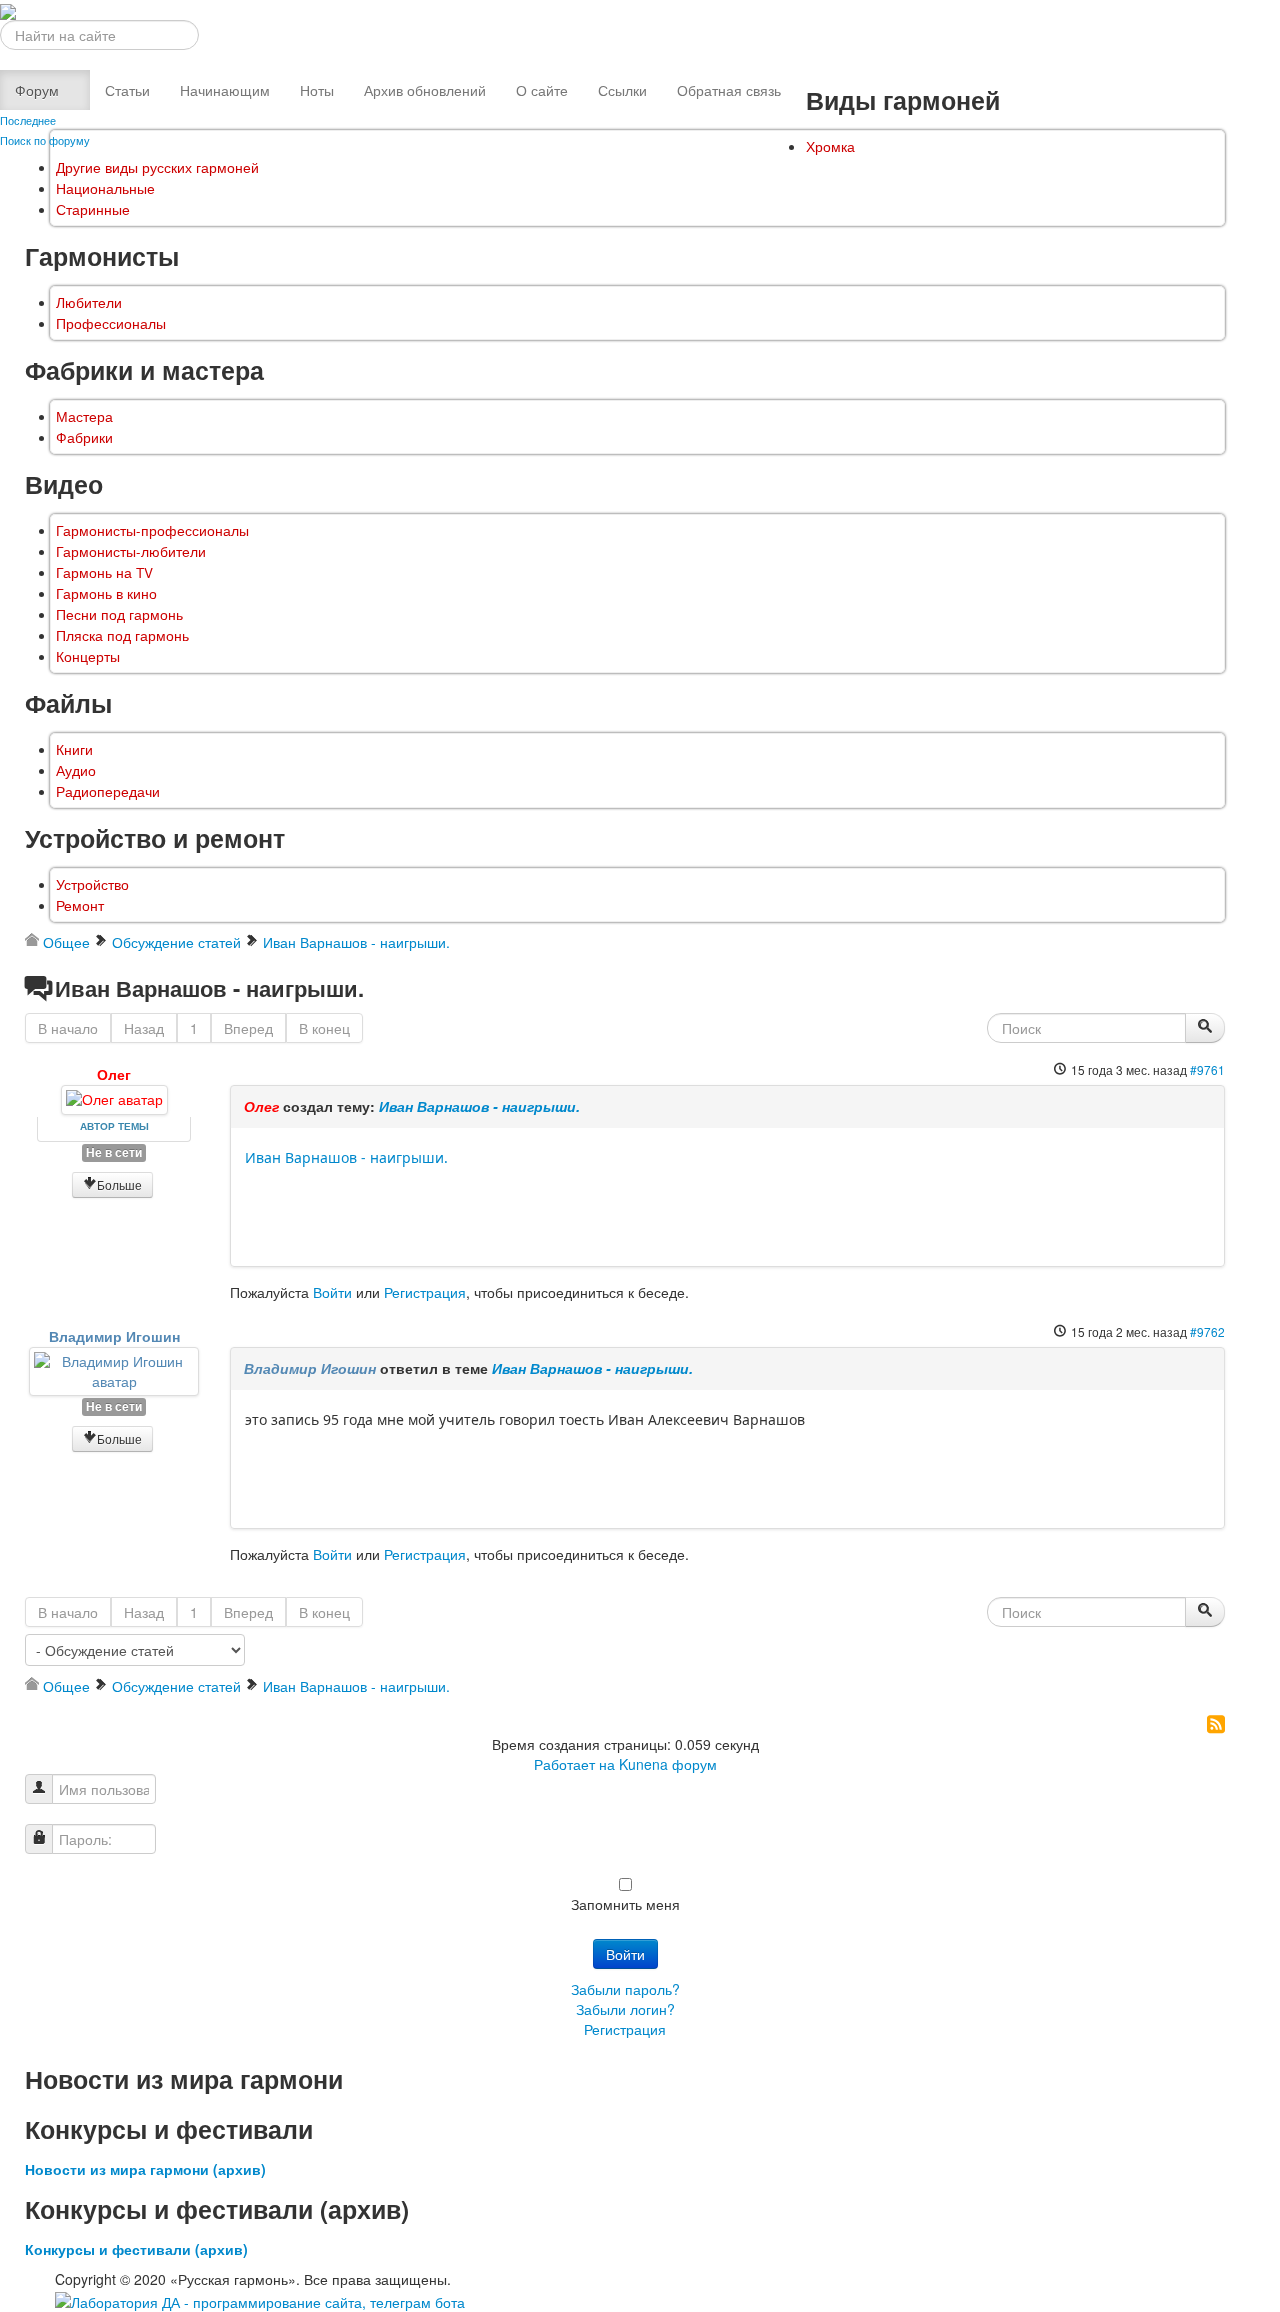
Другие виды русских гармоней (157, 167)
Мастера (84, 416)
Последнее (28, 120)
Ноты (317, 90)
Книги (74, 749)
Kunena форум (668, 1764)
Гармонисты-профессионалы (152, 530)
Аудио (76, 770)
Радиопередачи (108, 791)
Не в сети (114, 1152)
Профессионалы (111, 323)
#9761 (1207, 1069)
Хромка (830, 146)
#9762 (1207, 1331)
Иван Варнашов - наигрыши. (479, 1106)
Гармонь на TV (104, 572)
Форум (37, 90)
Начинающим (225, 90)
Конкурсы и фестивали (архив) (136, 2249)
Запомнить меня (625, 1904)
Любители (89, 302)
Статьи (127, 90)
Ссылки (622, 90)
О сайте (542, 90)
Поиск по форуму (45, 140)
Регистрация (425, 1292)
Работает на (574, 1764)
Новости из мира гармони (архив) (145, 2169)
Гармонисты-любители (131, 551)
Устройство (92, 884)
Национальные (105, 188)
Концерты (88, 656)
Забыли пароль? (625, 1989)
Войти (332, 1292)
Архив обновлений (425, 90)
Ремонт (80, 905)
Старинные (93, 209)
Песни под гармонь (119, 614)
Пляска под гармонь (122, 635)
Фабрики (84, 437)
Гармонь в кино (106, 593)
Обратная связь (729, 90)
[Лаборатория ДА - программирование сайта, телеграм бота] (260, 2299)
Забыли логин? (625, 2009)
